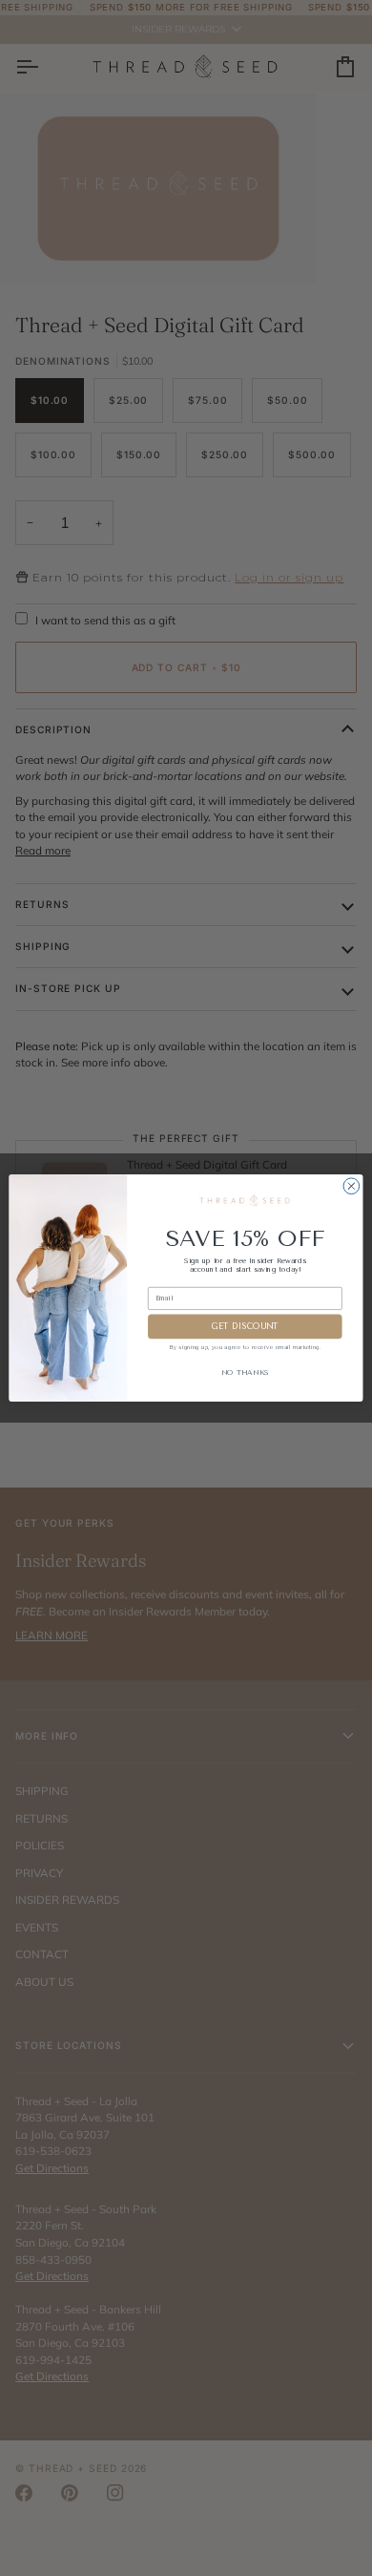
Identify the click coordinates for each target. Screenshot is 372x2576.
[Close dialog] (351, 1186)
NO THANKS (245, 1372)
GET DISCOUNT (245, 1326)
